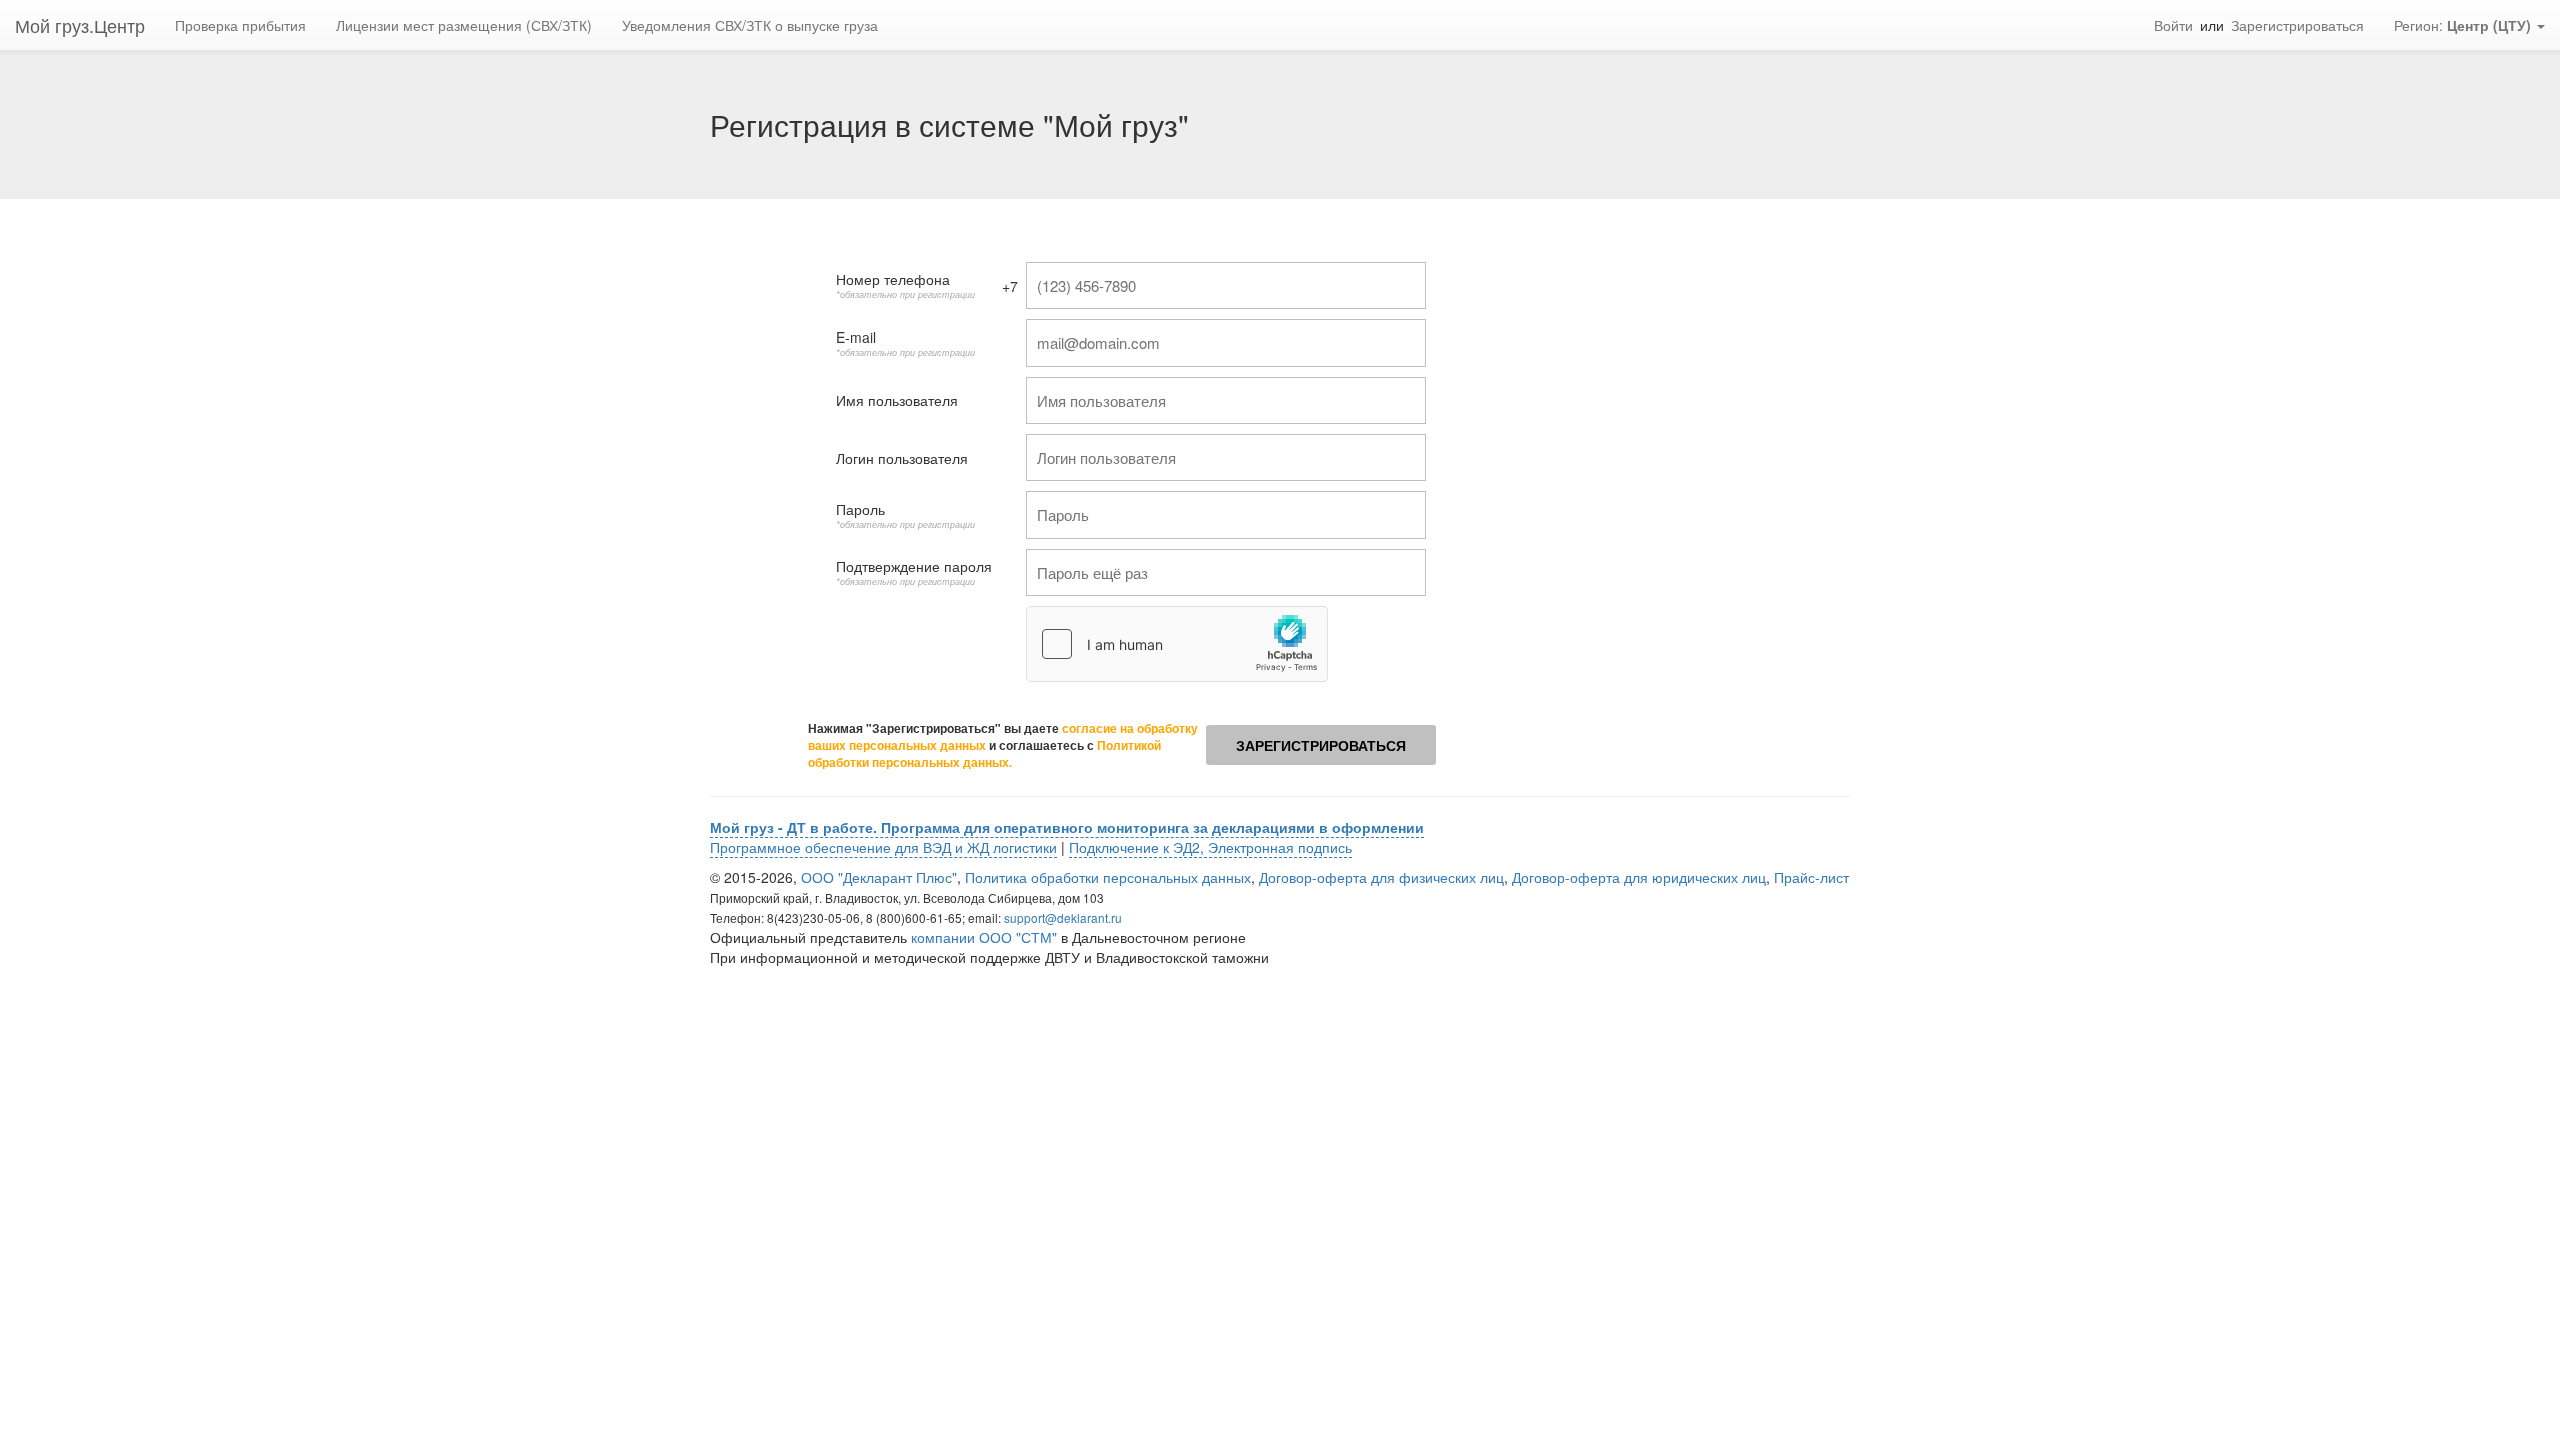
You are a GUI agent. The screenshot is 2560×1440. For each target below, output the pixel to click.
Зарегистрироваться (2297, 25)
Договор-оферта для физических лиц (1381, 877)
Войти (2173, 25)
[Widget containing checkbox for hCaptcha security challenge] (1177, 644)
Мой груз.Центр (80, 25)
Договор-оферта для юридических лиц (1639, 877)
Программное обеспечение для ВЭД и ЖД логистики (883, 847)
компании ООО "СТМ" (984, 937)
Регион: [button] (2462, 25)
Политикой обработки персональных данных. (984, 754)
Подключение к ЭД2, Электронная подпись (1210, 847)
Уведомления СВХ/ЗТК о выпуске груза (750, 25)
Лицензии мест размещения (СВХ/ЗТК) (464, 25)
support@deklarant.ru (1063, 917)
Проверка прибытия (240, 25)
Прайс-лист (1811, 877)
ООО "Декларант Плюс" (879, 877)
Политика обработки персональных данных (1108, 877)
